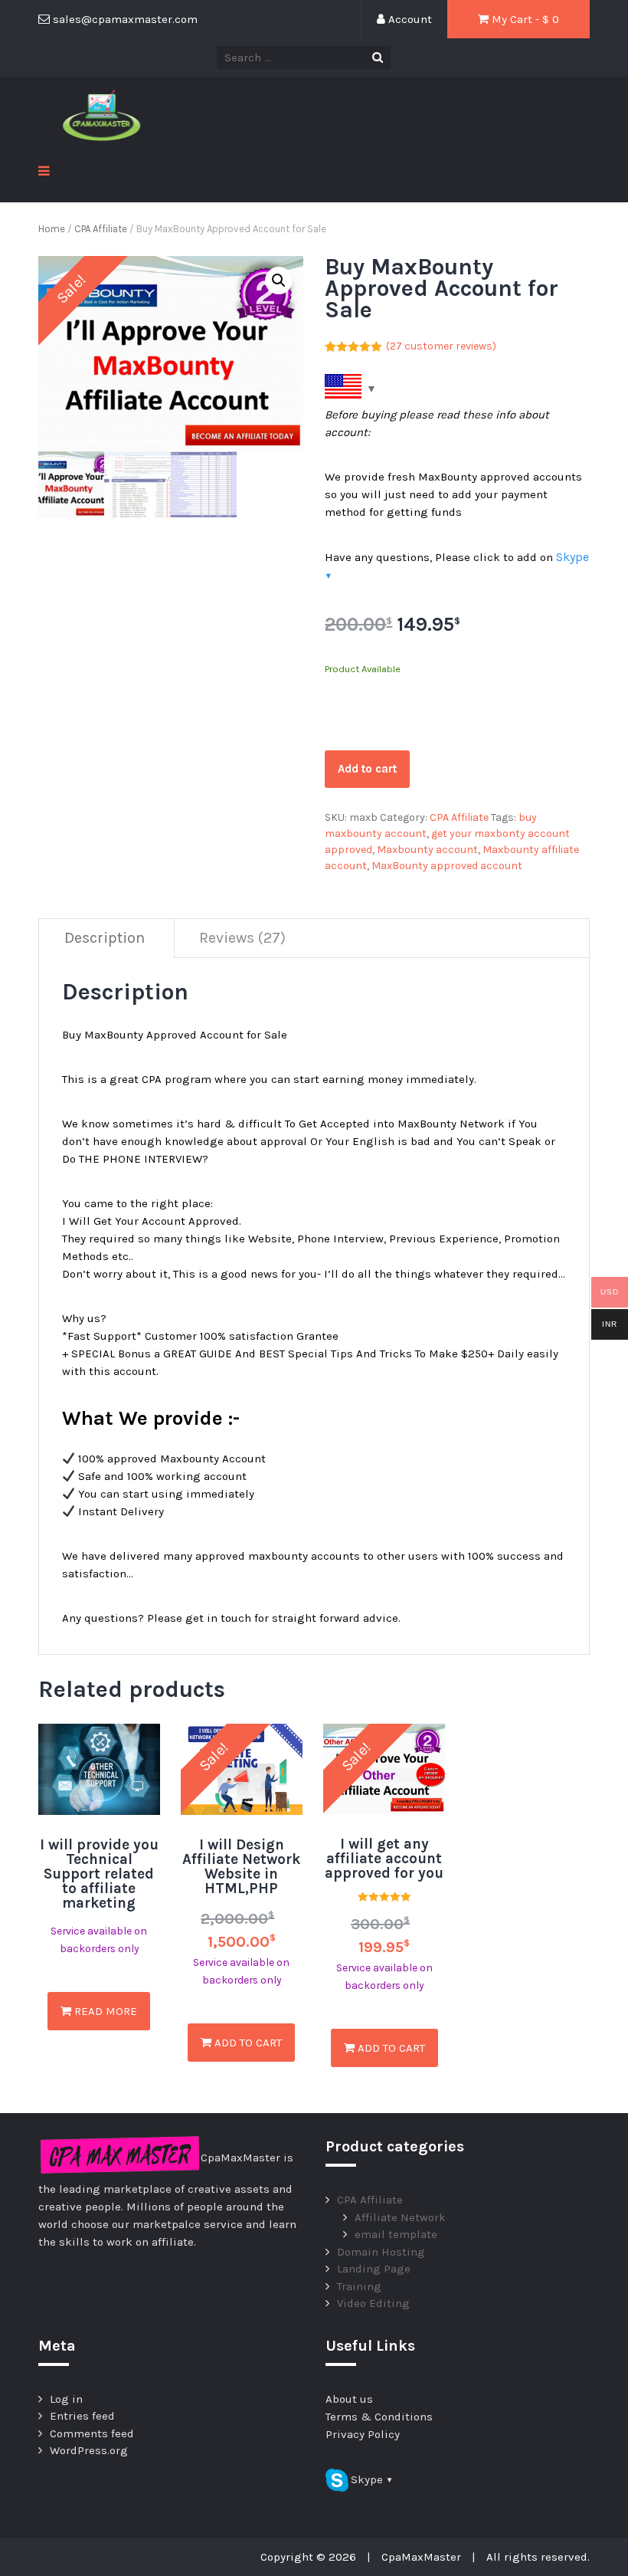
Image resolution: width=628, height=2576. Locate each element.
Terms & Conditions (379, 2417)
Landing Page (374, 2269)
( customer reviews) (441, 346)
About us (349, 2399)
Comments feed (92, 2433)
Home (52, 229)
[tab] (105, 939)
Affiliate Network (400, 2217)
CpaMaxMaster (421, 2557)
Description (105, 938)
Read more (104, 2011)
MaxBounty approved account (447, 866)
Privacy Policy (363, 2434)
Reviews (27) (242, 938)
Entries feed (82, 2416)
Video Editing (373, 2303)
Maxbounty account (427, 850)
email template (396, 2234)
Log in (66, 2399)
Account (409, 19)
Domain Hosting (381, 2252)
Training (359, 2286)
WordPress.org (89, 2450)
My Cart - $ (524, 19)
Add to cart (367, 769)
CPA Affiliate (101, 229)
